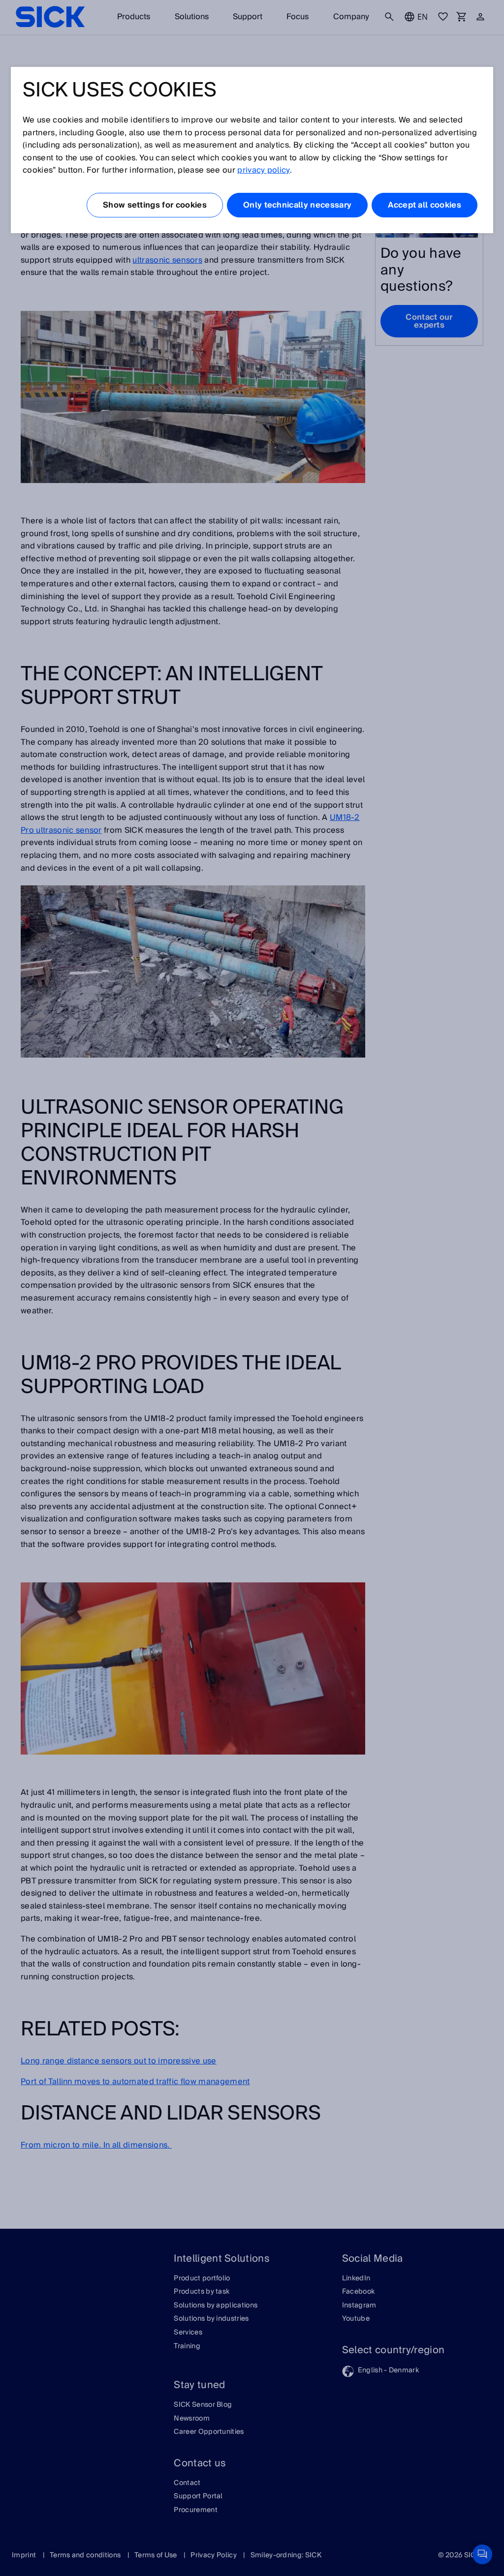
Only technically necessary (297, 205)
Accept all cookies (425, 205)
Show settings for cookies (155, 205)
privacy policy (263, 170)
